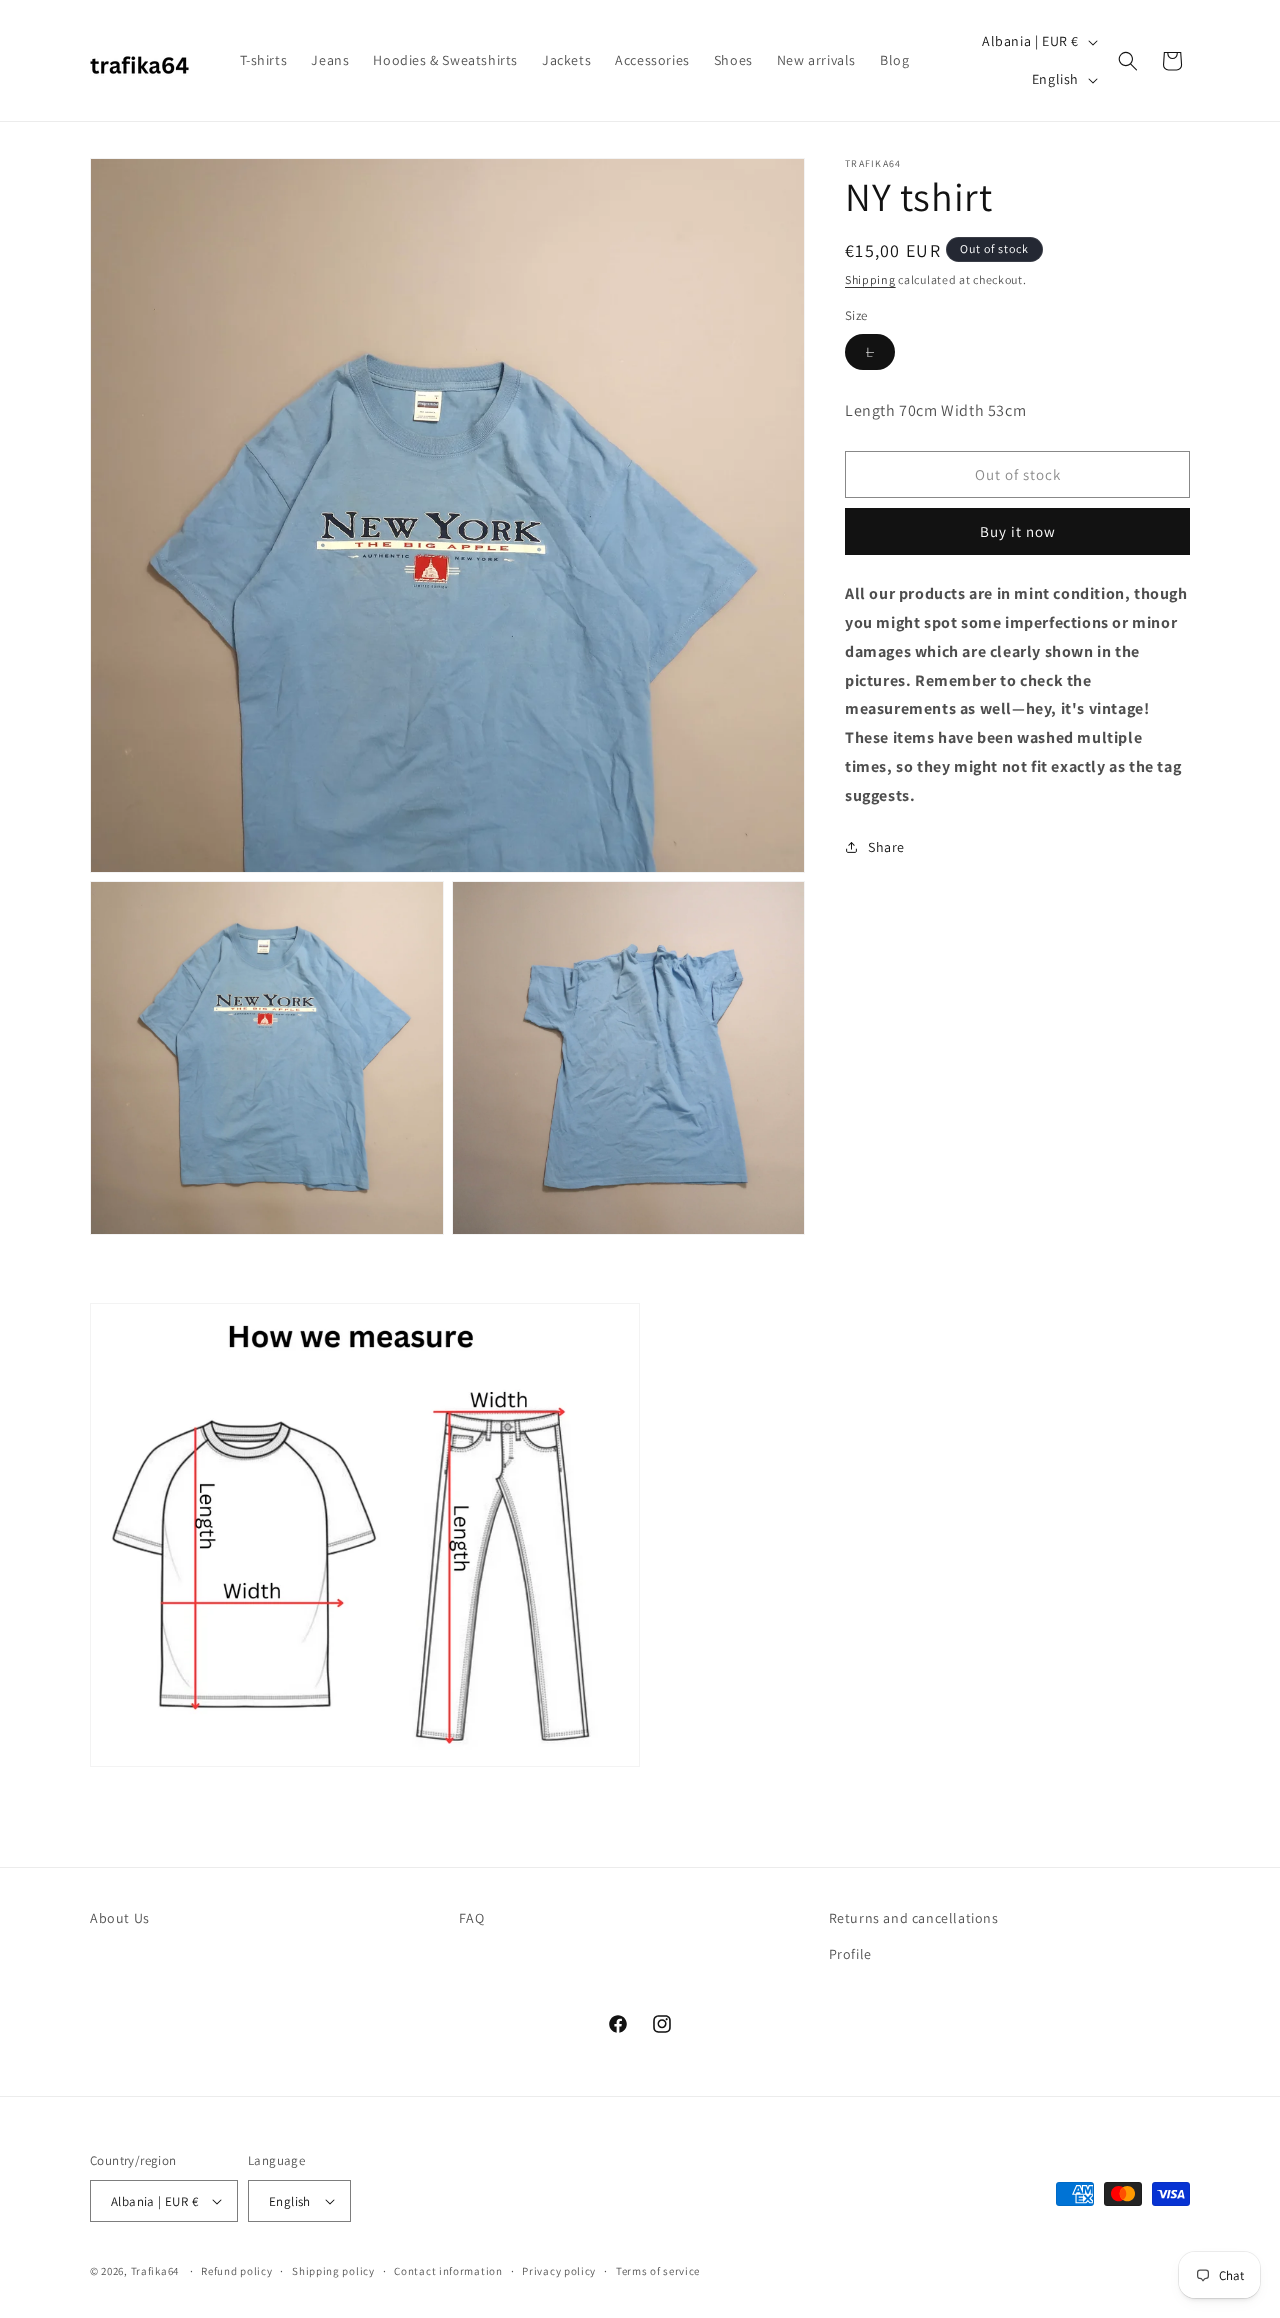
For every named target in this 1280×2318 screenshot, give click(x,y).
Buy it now (1018, 531)
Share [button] (886, 846)
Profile (850, 1954)
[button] (1128, 61)
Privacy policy (559, 2271)
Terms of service (658, 2271)
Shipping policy (333, 2271)
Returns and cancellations (914, 1918)
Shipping (870, 279)
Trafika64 (155, 2271)
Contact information (448, 2271)
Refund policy (236, 2271)
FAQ (471, 1918)
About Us (120, 1918)
